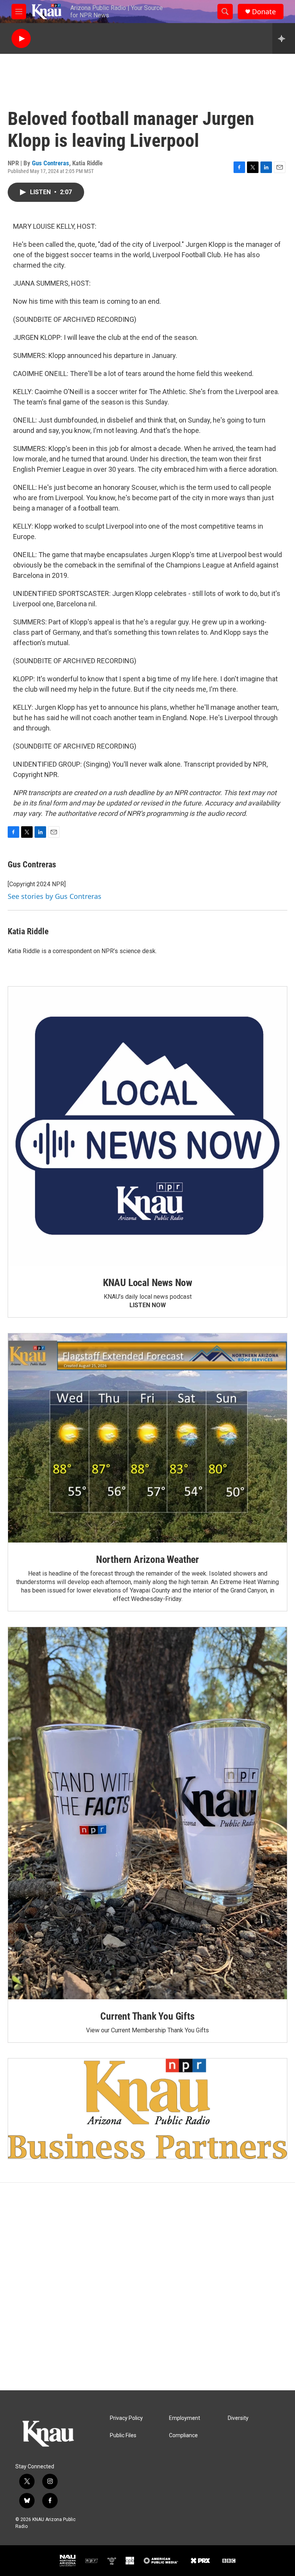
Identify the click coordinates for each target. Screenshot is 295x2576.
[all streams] (284, 38)
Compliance (183, 2435)
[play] (21, 39)
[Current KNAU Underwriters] (147, 2109)
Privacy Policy (126, 2418)
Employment (185, 2418)
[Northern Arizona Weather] (147, 1438)
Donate (264, 12)
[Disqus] (147, 2286)
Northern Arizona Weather (147, 1559)
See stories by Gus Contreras (55, 896)
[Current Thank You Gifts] (147, 1813)
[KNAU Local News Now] (147, 1126)
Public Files (123, 2435)
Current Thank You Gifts (147, 2016)
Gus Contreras (51, 163)
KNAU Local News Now (147, 1283)
